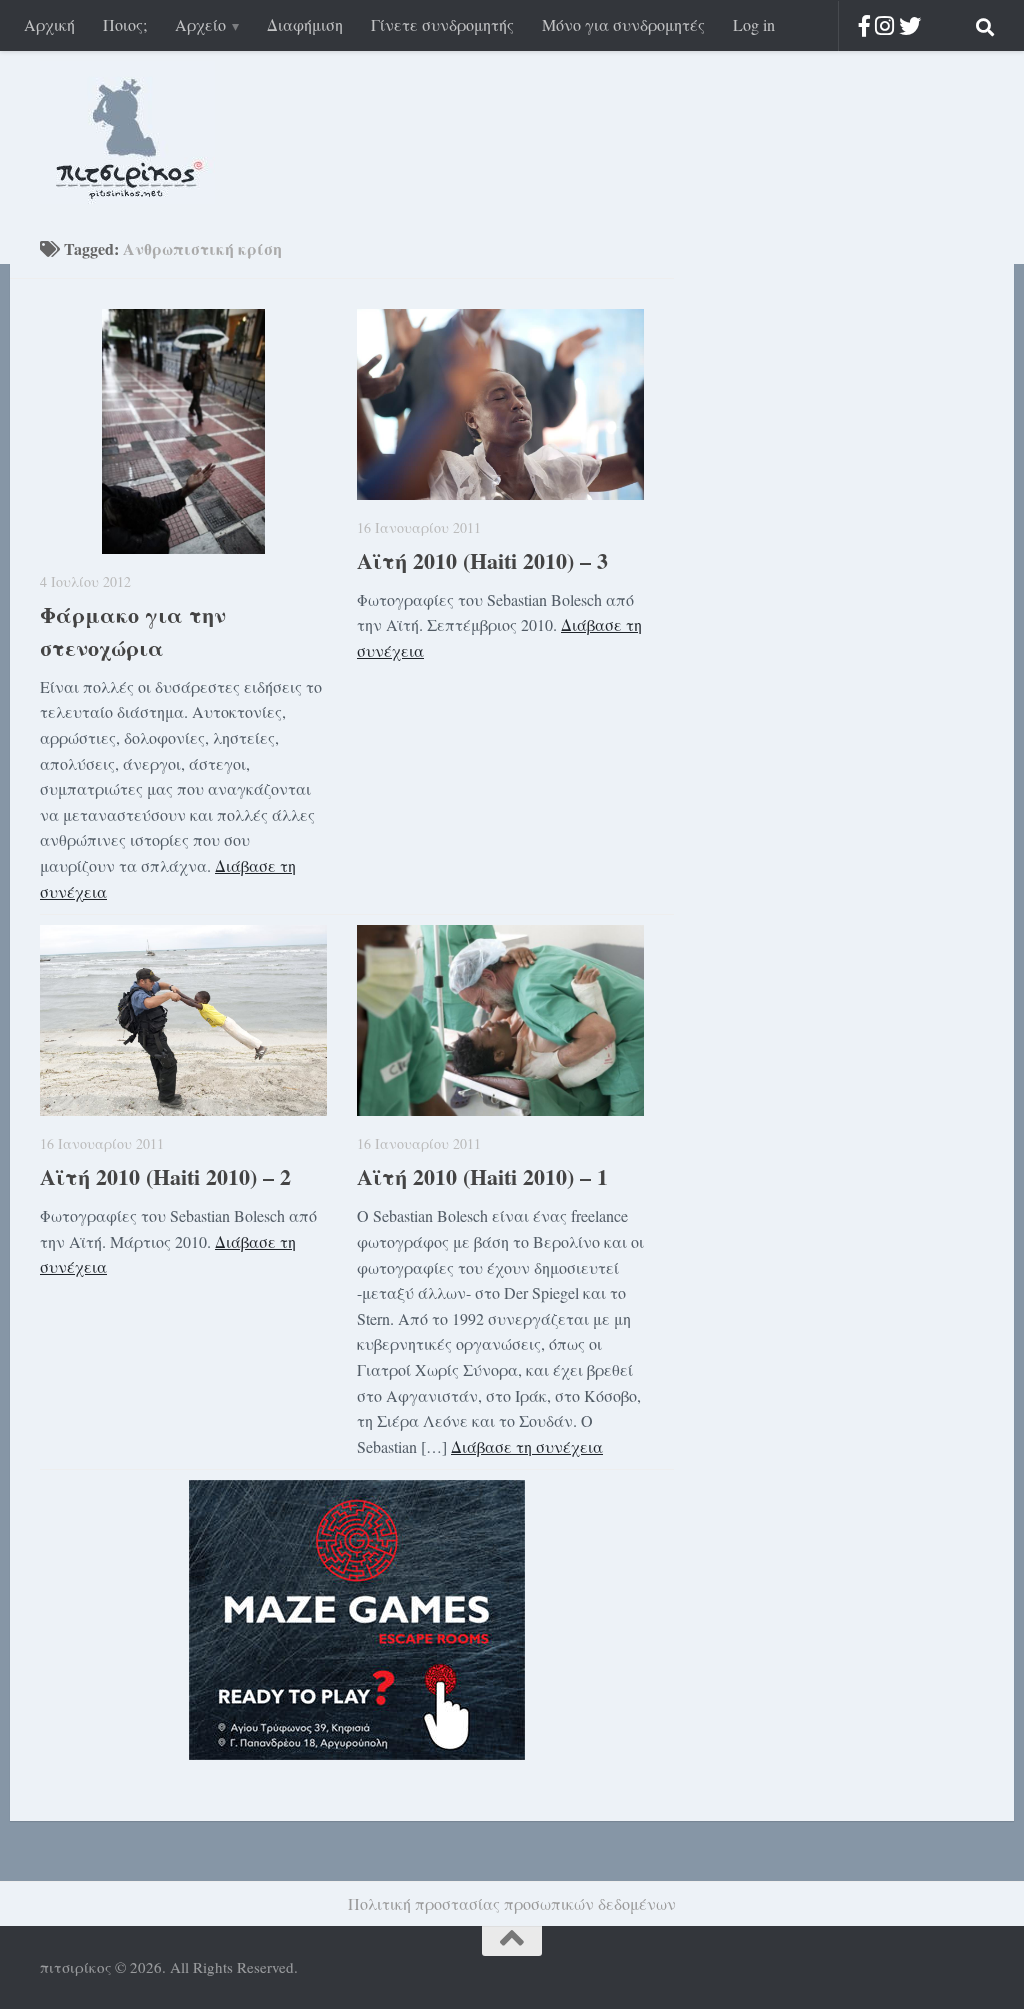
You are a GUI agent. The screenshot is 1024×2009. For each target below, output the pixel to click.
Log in (754, 24)
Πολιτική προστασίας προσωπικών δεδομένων (512, 1903)
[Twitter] (910, 25)
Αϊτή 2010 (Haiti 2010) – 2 (165, 1176)
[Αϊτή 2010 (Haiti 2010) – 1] (500, 1020)
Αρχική (49, 24)
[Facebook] (864, 25)
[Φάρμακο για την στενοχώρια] (183, 431)
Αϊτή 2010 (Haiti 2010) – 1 (482, 1176)
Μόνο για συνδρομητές (623, 24)
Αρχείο (200, 24)
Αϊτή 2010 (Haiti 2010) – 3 (482, 560)
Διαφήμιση (305, 24)
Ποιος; (125, 24)
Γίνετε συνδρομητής (442, 24)
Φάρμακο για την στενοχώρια (133, 631)
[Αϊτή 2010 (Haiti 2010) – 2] (183, 1020)
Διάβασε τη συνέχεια (527, 1446)
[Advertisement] (824, 559)
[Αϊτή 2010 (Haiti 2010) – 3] (500, 404)
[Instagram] (884, 25)
